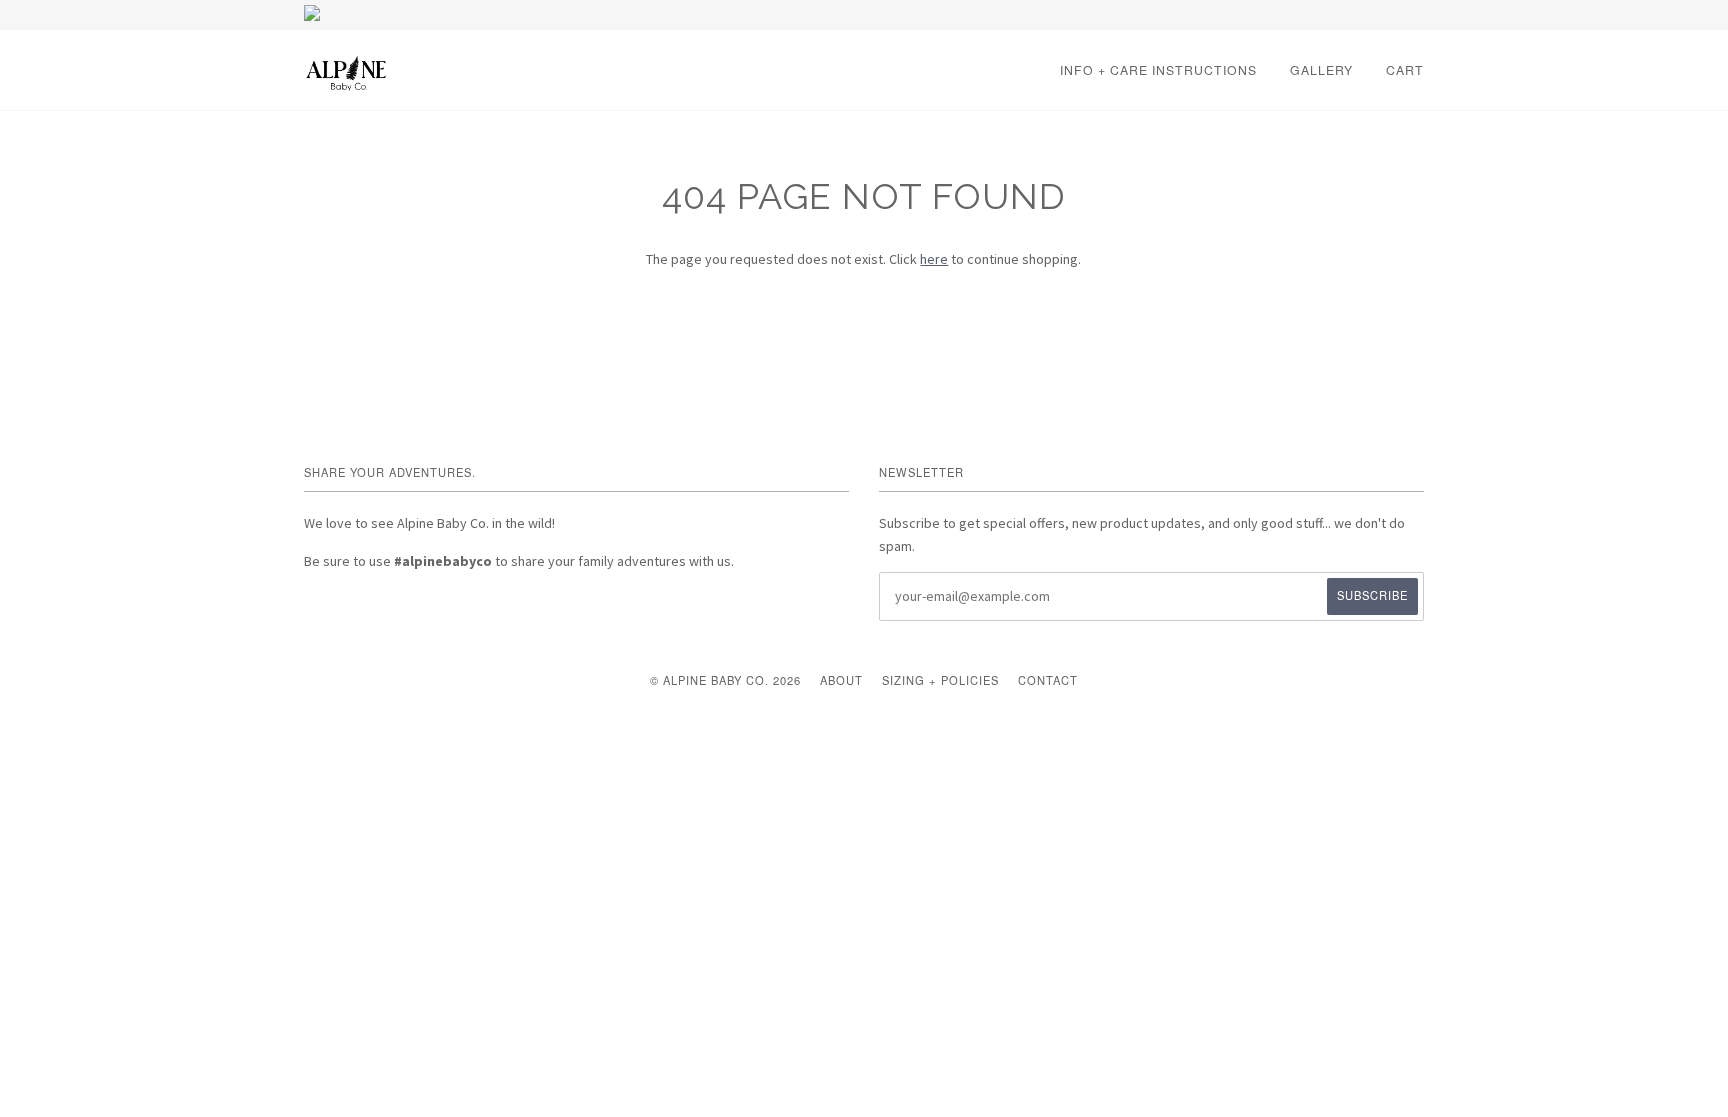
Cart (1405, 69)
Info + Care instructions (1158, 69)
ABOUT (841, 680)
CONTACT (1048, 680)
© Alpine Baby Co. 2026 (725, 680)
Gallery (1321, 69)
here (934, 259)
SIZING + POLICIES (940, 680)
